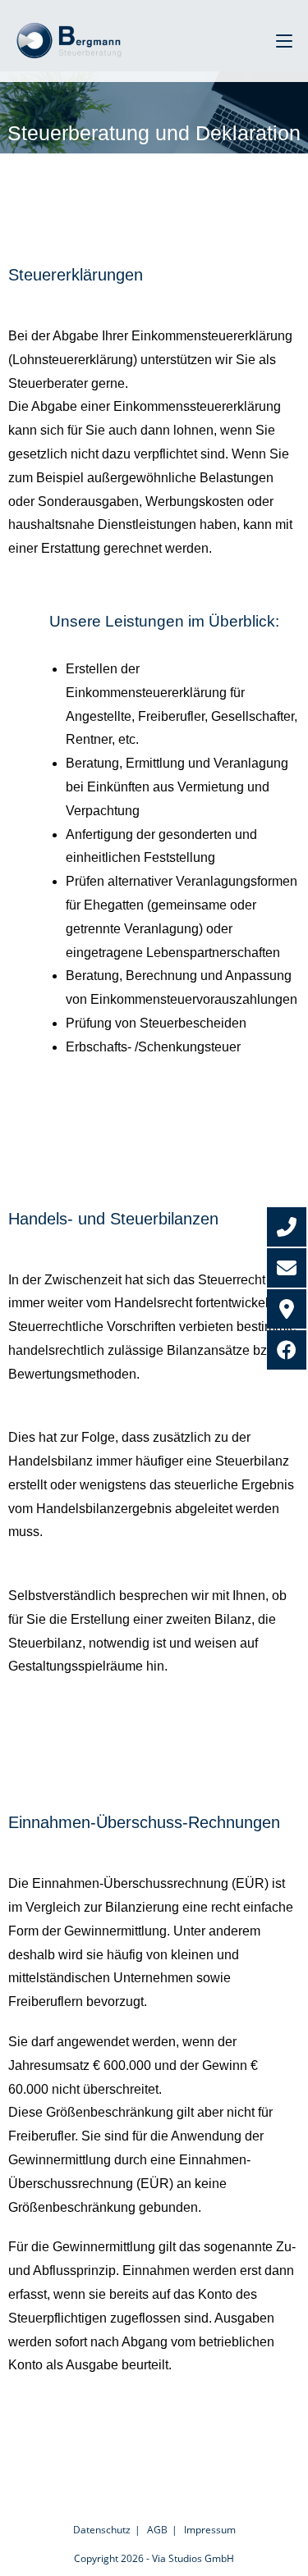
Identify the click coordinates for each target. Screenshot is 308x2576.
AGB (157, 2530)
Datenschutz (102, 2530)
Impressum (210, 2530)
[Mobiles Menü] (284, 41)
